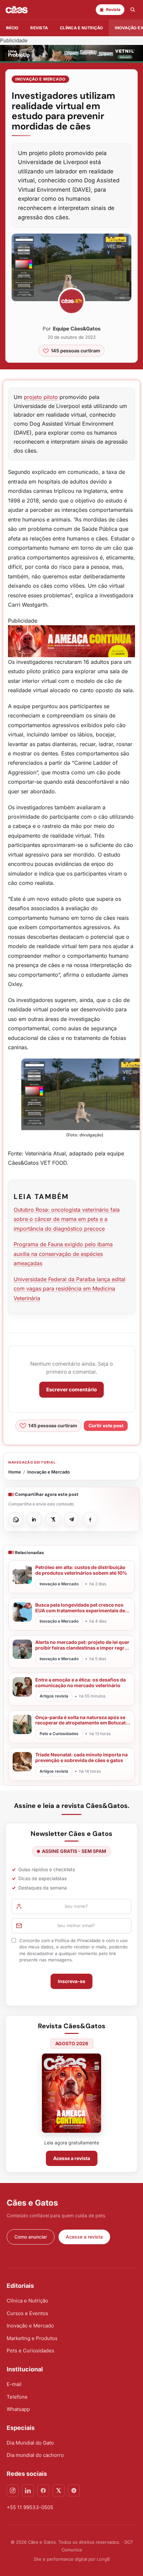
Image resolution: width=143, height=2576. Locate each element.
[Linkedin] (28, 2490)
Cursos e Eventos (27, 2313)
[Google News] (74, 2490)
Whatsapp (18, 2409)
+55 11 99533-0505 (30, 2507)
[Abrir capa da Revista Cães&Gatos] (71, 2093)
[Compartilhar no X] (53, 1519)
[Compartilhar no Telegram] (71, 1519)
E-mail (14, 2384)
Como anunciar (31, 2237)
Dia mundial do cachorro (35, 2455)
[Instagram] (13, 2490)
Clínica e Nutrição (27, 2301)
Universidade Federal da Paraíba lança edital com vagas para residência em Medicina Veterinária (70, 1289)
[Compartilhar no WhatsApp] (16, 1519)
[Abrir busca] (133, 10)
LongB (103, 2559)
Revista (39, 28)
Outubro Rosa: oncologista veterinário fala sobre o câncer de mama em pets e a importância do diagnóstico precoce (67, 1219)
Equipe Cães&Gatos (77, 329)
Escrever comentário (71, 1389)
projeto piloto (41, 397)
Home (15, 1472)
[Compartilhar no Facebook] (90, 1519)
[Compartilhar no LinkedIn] (34, 1519)
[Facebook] (43, 2490)
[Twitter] (59, 2490)
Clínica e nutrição (81, 28)
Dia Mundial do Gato (30, 2443)
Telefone (17, 2397)
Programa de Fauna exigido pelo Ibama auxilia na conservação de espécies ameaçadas (63, 1254)
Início (12, 28)
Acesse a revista (72, 2158)
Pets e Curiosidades (30, 2351)
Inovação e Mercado (40, 79)
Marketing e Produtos (32, 2338)
